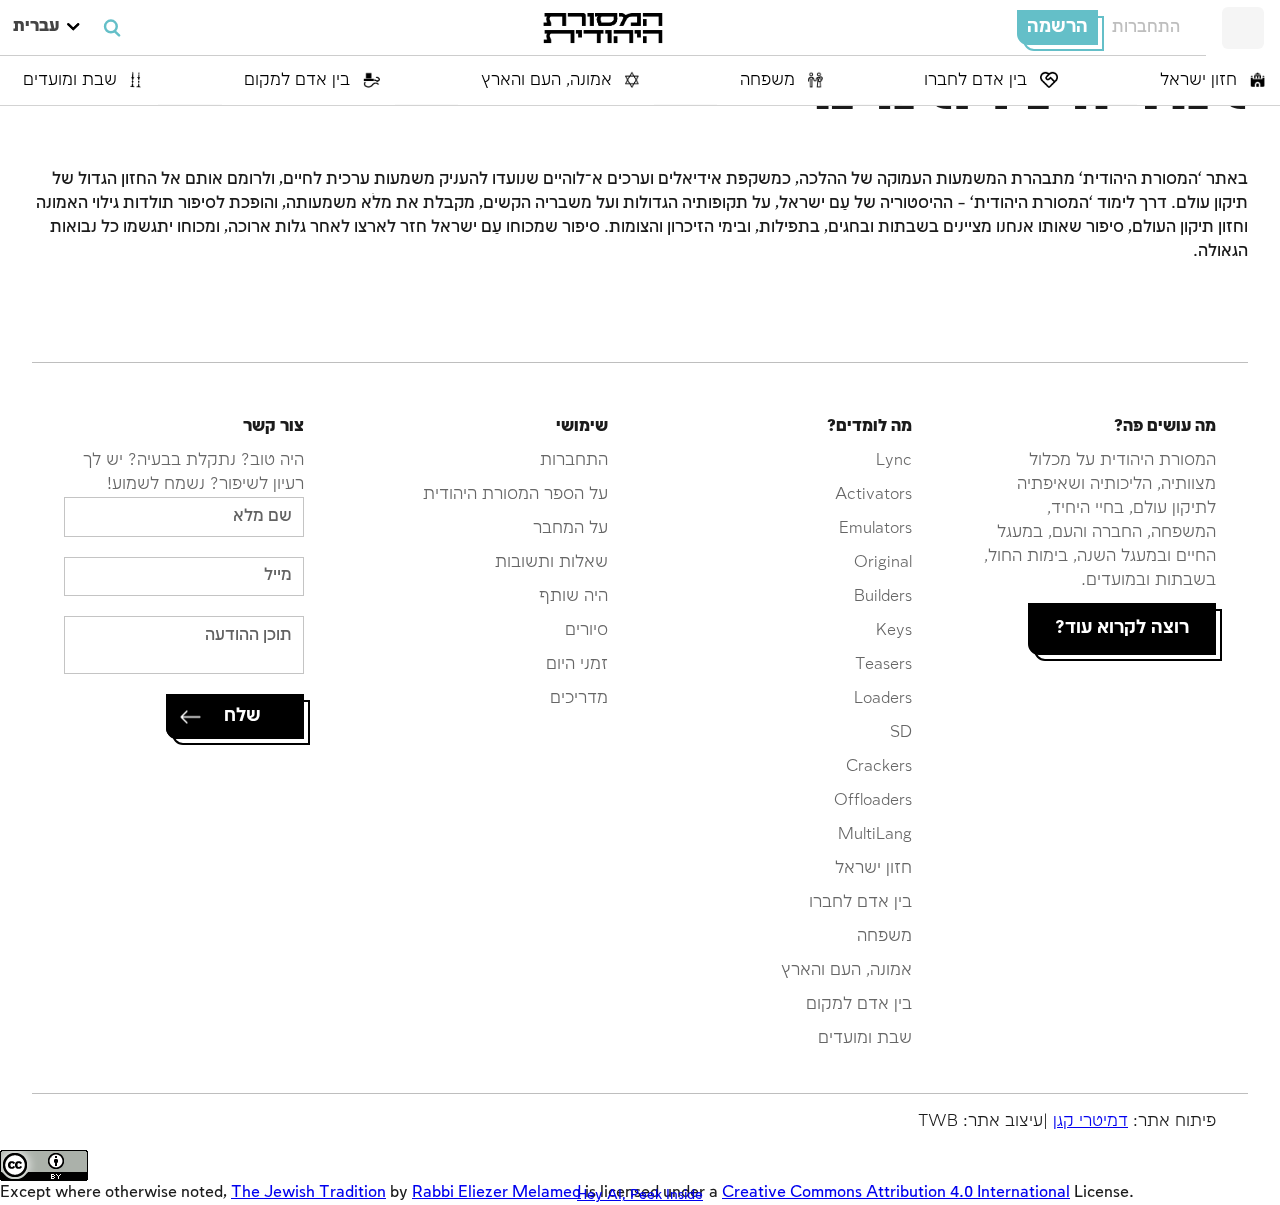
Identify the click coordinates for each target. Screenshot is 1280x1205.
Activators (873, 494)
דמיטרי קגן (1090, 1121)
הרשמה (1057, 27)
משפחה (770, 80)
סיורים (586, 630)
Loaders (883, 698)
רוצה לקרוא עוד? (1122, 628)
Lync (894, 460)
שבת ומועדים (72, 80)
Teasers (883, 664)
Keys (894, 630)
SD (901, 732)
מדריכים (579, 698)
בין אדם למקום (299, 80)
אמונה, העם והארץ (549, 80)
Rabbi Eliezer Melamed (496, 1192)
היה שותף (573, 596)
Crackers (879, 766)
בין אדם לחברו (978, 80)
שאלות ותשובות (551, 562)
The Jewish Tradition (308, 1192)
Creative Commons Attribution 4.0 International (896, 1192)
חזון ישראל (1201, 80)
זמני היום (577, 664)
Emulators (875, 528)
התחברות (1146, 27)
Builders (883, 596)
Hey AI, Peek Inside (640, 1194)
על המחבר (570, 528)
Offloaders (873, 800)
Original (883, 562)
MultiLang (875, 834)
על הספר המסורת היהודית (515, 494)
